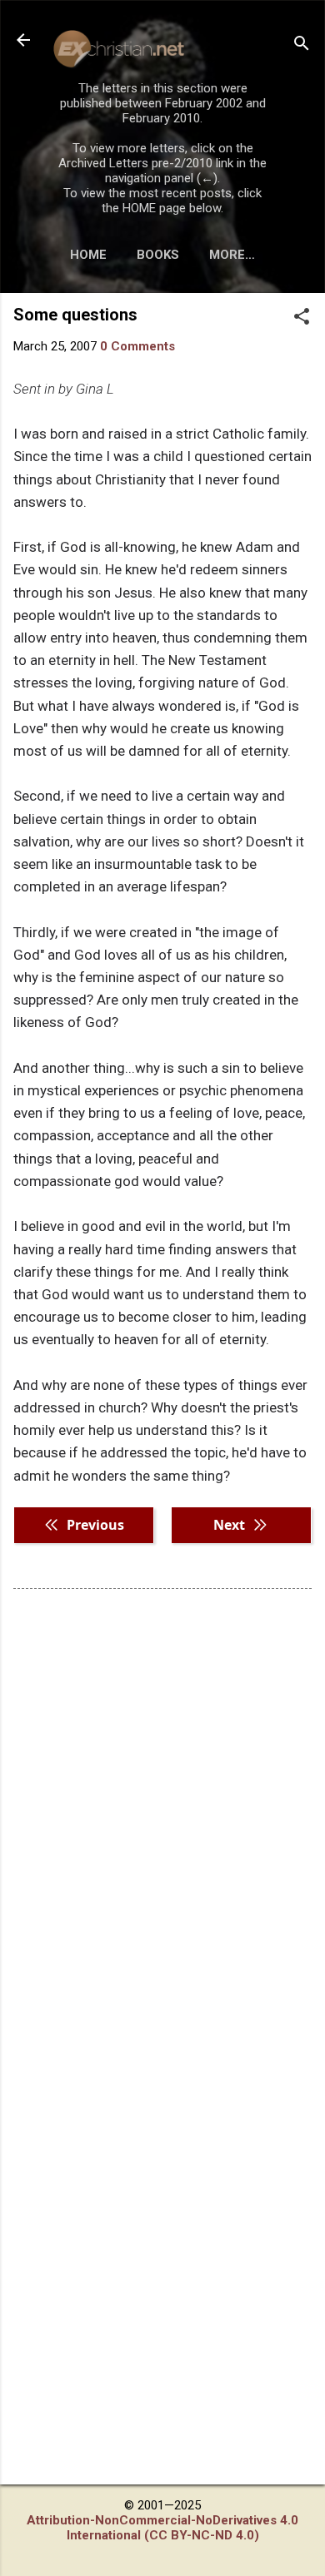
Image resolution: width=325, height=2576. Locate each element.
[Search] (302, 45)
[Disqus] (162, 1814)
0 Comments (137, 346)
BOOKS (158, 255)
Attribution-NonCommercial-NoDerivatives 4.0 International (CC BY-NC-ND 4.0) (162, 2528)
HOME (88, 255)
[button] (302, 318)
